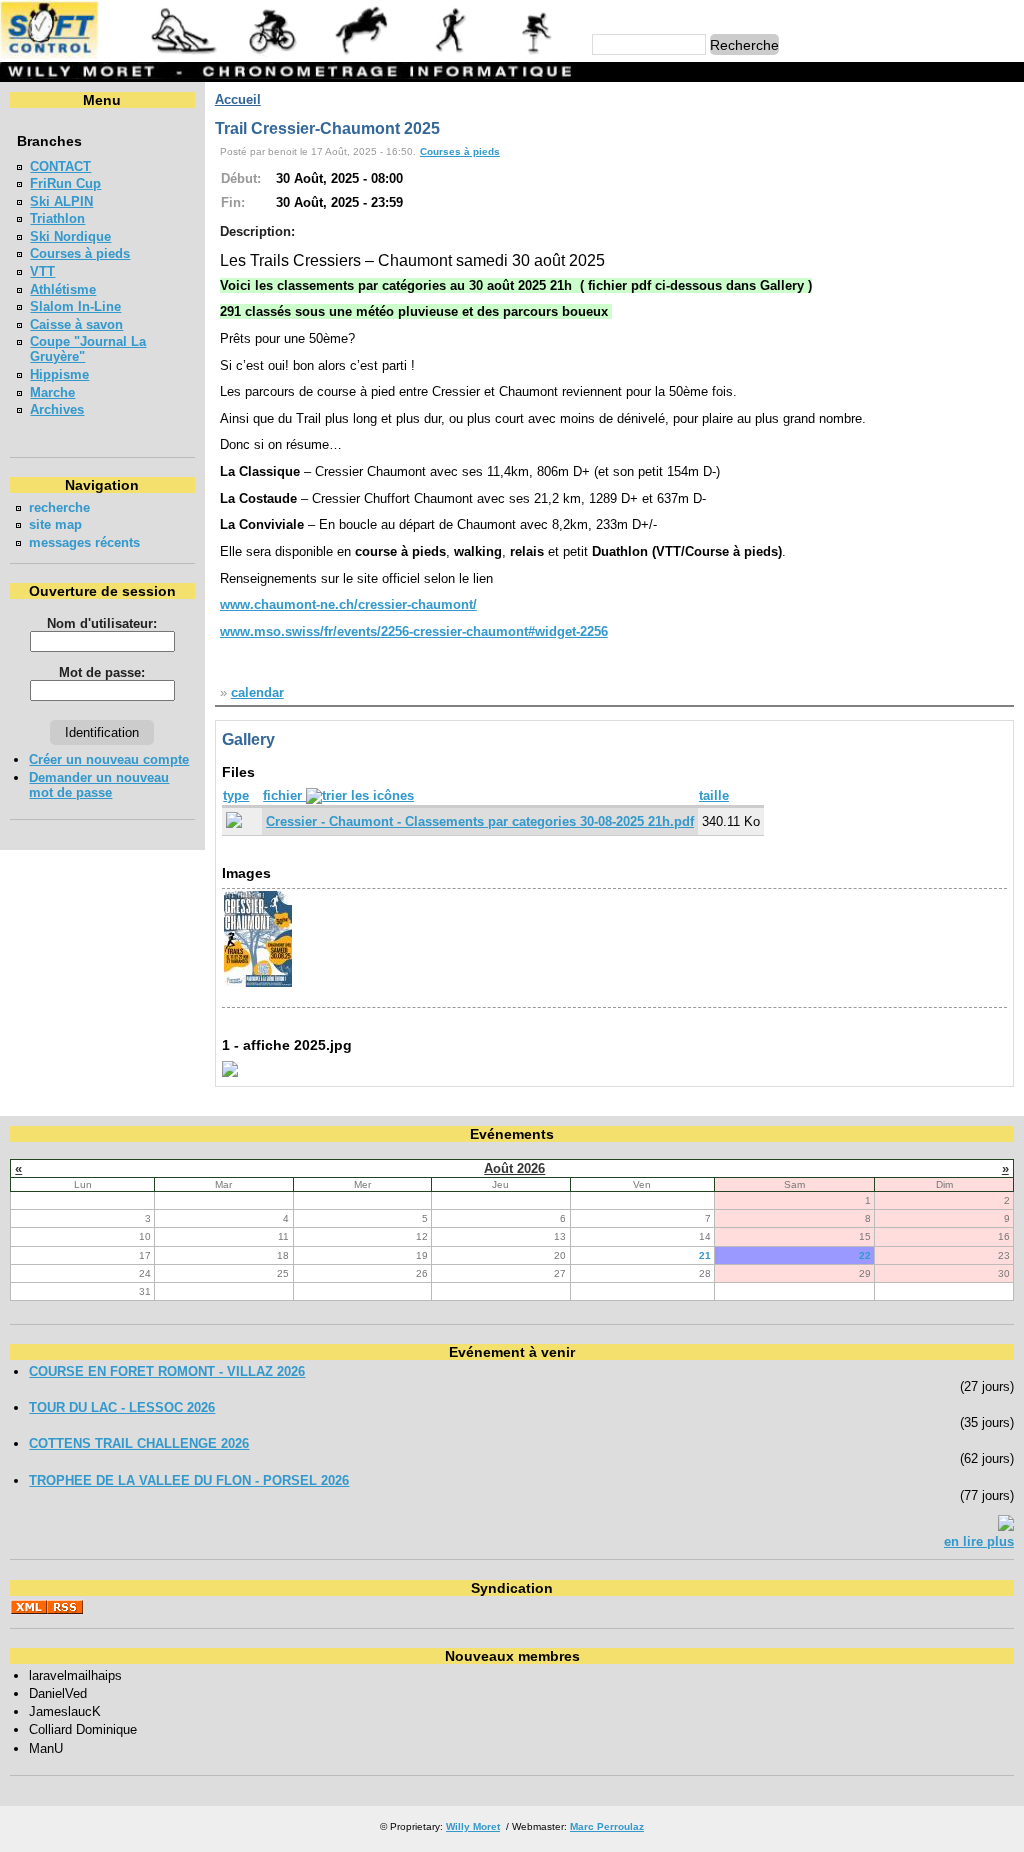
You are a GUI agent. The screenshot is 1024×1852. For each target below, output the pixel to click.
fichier (284, 795)
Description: (257, 231)
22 (865, 1255)
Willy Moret (473, 1826)
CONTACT (60, 166)
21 (705, 1255)
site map (55, 524)
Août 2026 (514, 1168)
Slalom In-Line (75, 306)
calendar (257, 692)
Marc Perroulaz (607, 1826)
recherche (59, 507)
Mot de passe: (102, 672)
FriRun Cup (65, 183)
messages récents (84, 542)
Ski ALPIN (61, 201)
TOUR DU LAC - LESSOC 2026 (122, 1407)
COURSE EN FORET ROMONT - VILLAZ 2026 (167, 1371)
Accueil (238, 99)
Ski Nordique (70, 236)
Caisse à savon (76, 324)
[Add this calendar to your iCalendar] (1006, 1526)
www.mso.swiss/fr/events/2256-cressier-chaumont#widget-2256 (414, 631)
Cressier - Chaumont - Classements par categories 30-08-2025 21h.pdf (480, 821)
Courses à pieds (80, 253)
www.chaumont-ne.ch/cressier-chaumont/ (348, 604)
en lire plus (979, 1541)
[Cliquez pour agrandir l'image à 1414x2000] (230, 1072)
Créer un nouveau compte (109, 759)
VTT (42, 271)
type (236, 795)
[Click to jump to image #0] (258, 984)
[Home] (289, 54)
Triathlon (57, 218)
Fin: (233, 202)
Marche (52, 392)
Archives (57, 409)
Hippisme (59, 374)
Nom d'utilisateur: (102, 623)
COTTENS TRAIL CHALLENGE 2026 (139, 1443)
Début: (241, 178)
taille (714, 795)
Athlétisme (63, 289)
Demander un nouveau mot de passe (99, 785)
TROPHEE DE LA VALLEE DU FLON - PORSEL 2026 (189, 1480)
